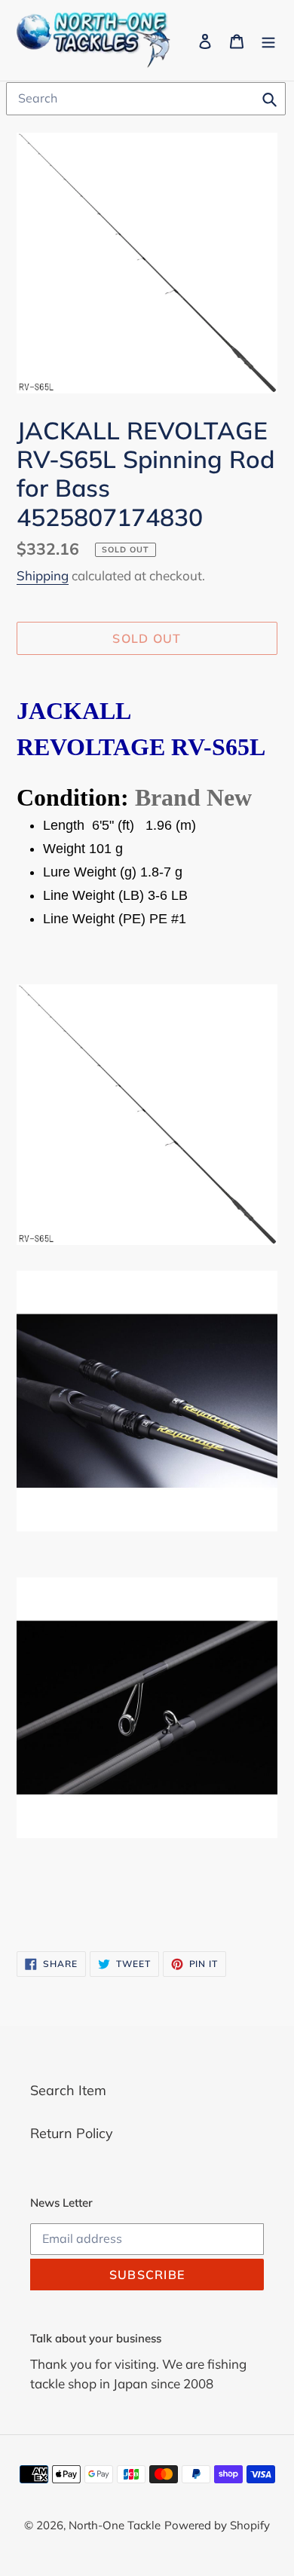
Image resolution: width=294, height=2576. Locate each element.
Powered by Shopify (217, 2525)
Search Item (68, 2090)
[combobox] (146, 99)
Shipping (43, 575)
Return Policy (72, 2133)
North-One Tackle (115, 2525)
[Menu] (268, 40)
